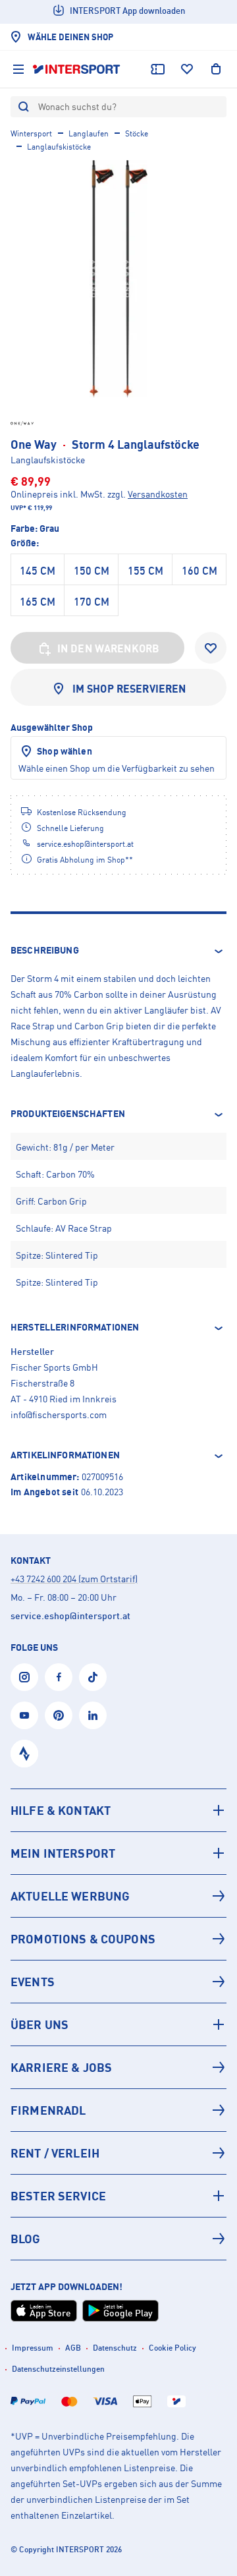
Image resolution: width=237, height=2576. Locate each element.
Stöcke (137, 133)
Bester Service (58, 2196)
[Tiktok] (93, 1677)
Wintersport (31, 133)
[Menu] (18, 69)
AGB (73, 2348)
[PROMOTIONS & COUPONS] (118, 1939)
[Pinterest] (59, 1715)
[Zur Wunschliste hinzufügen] (211, 648)
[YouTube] (24, 1715)
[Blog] (118, 2239)
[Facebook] (59, 1677)
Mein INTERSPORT (63, 1853)
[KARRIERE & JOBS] (118, 2067)
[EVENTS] (118, 1982)
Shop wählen (65, 751)
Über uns (39, 2024)
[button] (118, 951)
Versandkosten (158, 494)
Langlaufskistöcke (59, 147)
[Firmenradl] (118, 2110)
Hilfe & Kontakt (61, 1810)
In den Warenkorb (109, 648)
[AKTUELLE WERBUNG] (118, 1896)
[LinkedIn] (93, 1715)
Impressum (33, 2348)
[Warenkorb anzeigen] (216, 69)
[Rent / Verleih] (118, 2153)
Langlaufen (89, 133)
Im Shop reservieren (129, 689)
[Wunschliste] (187, 69)
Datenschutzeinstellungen (58, 2369)
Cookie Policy (172, 2348)
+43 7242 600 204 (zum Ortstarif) (74, 1579)
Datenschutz (115, 2348)
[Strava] (24, 1754)
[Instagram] (24, 1677)
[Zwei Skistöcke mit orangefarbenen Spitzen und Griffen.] (118, 279)
